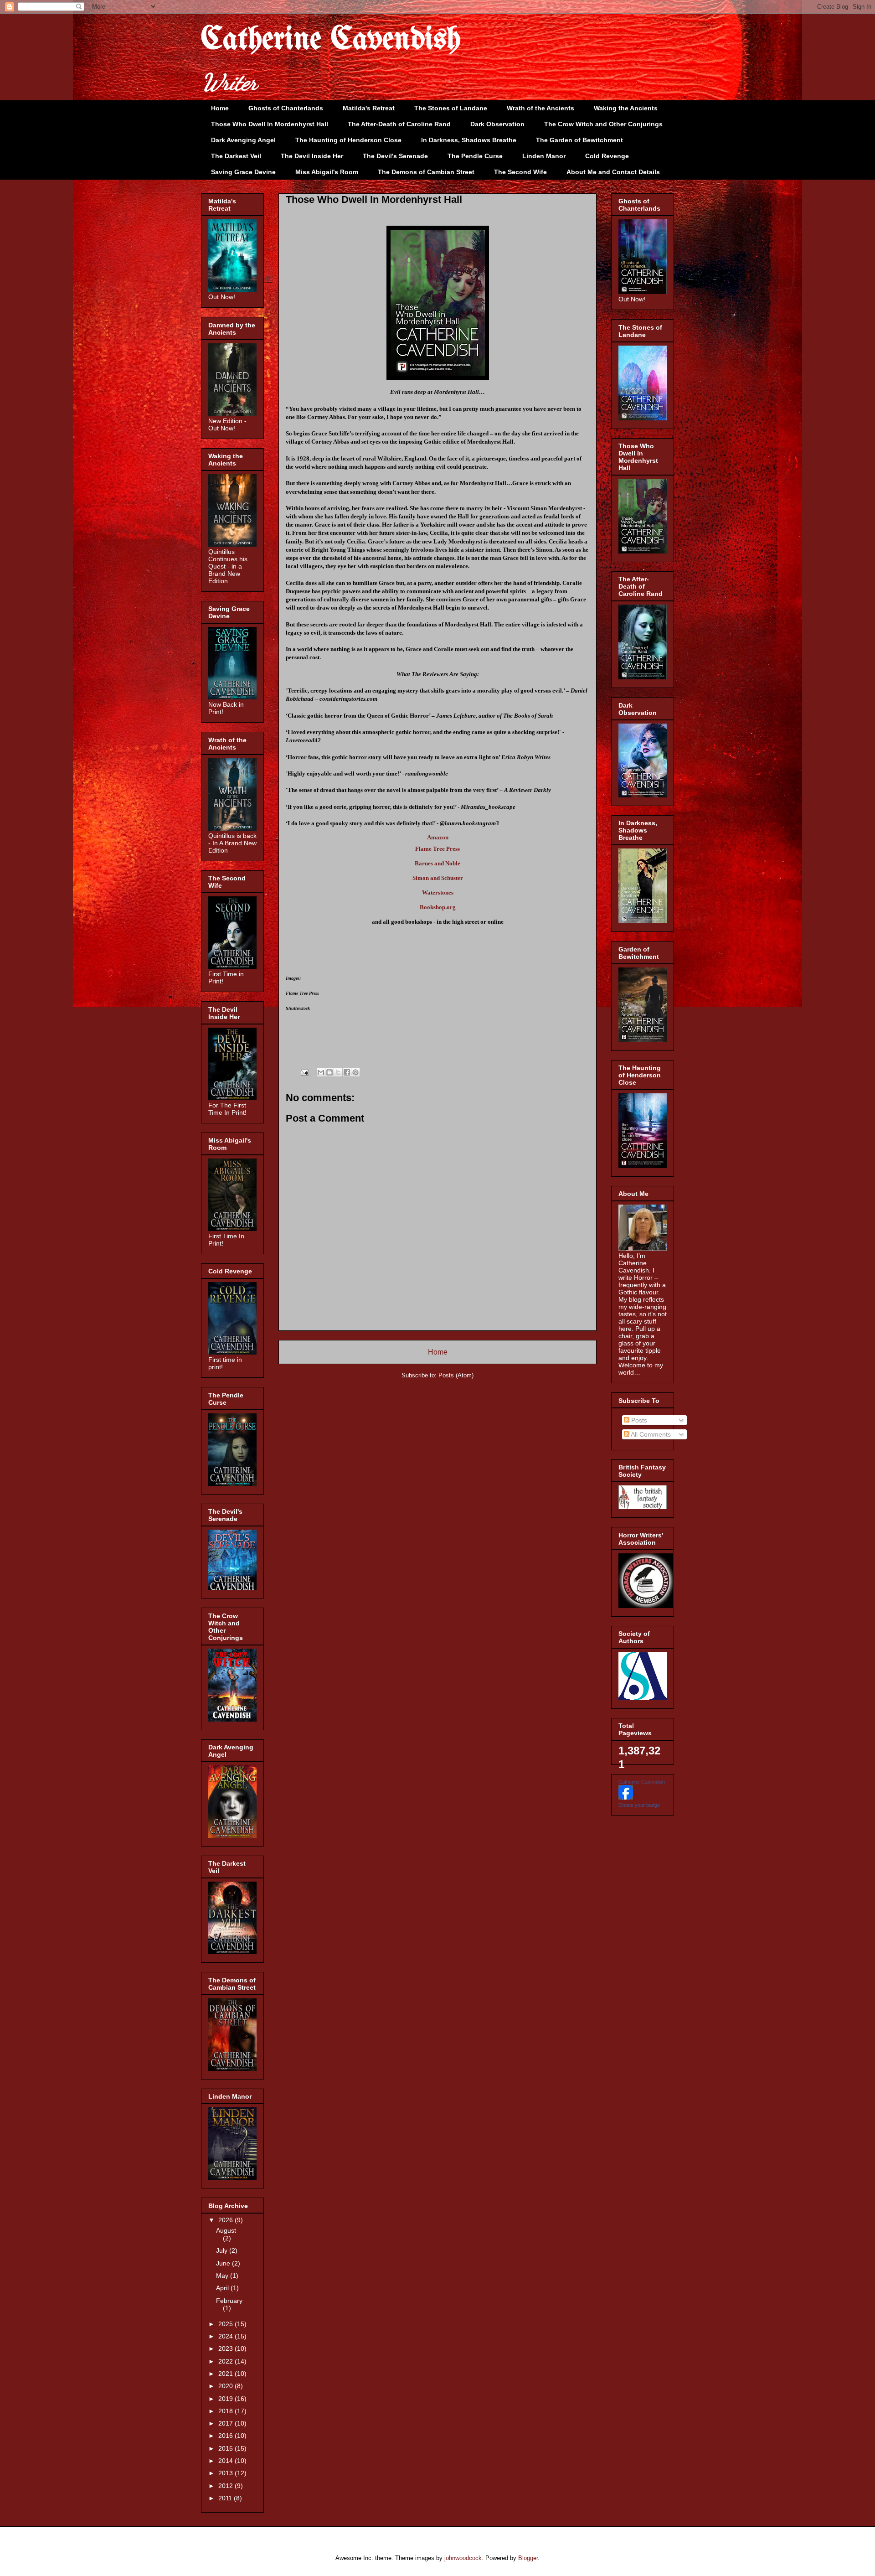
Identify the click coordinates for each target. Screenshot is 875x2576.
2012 (226, 2486)
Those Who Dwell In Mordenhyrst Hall (270, 124)
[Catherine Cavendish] (626, 1797)
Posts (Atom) (456, 1375)
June (224, 2263)
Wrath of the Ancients (540, 108)
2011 (226, 2498)
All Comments (650, 1434)
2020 (226, 2386)
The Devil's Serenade (395, 156)
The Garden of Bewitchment (579, 140)
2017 (226, 2423)
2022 (226, 2361)
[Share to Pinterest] (355, 1072)
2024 (226, 2336)
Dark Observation (497, 124)
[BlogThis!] (329, 1072)
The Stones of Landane (451, 108)
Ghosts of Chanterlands (286, 108)
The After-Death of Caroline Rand (399, 124)
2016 (226, 2436)
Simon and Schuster (438, 878)
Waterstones (438, 892)
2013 (226, 2473)
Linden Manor (544, 156)
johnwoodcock (463, 2558)
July (223, 2250)
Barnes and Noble (437, 863)
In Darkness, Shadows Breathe (469, 140)
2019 (226, 2399)
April (223, 2288)
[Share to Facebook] (347, 1072)
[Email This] (321, 1072)
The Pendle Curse (475, 156)
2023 (226, 2348)
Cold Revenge (607, 156)
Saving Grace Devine (243, 172)
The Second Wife (520, 172)
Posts (638, 1420)
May (223, 2276)
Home (220, 108)
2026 (226, 2220)
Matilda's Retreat (369, 108)
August (226, 2230)
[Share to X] (338, 1072)
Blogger (528, 2558)
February (229, 2301)
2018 (226, 2411)
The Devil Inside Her (312, 156)
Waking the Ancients (626, 108)
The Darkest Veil (236, 156)
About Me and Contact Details (613, 172)
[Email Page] (304, 1072)
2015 (226, 2448)
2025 (226, 2324)
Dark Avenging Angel (243, 140)
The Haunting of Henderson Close (348, 140)
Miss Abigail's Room (327, 172)
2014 (226, 2461)
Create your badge (639, 1805)
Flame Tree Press (437, 849)
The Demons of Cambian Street (426, 172)
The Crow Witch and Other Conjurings (603, 124)
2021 (226, 2374)
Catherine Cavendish (331, 40)
